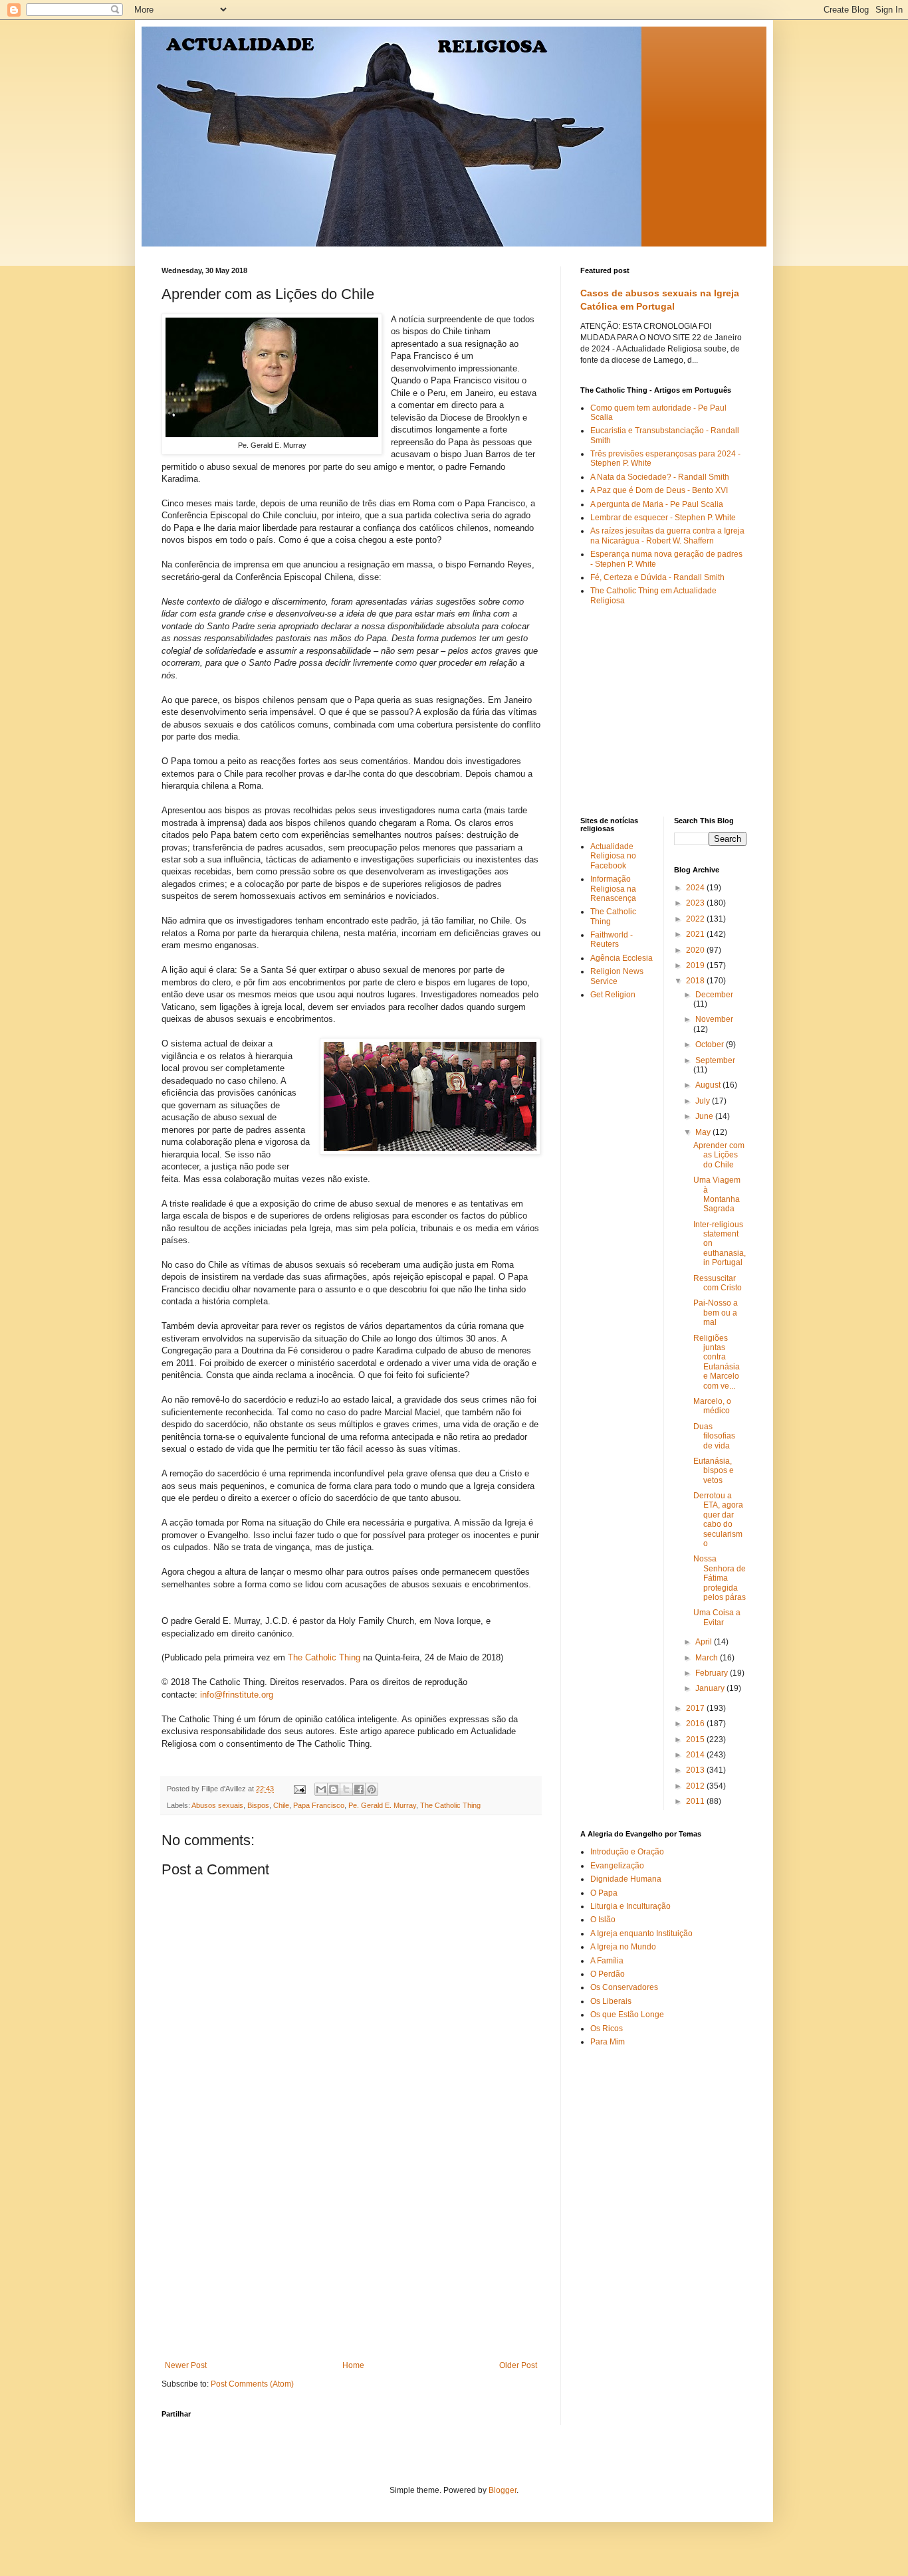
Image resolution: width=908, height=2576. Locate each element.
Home (353, 2365)
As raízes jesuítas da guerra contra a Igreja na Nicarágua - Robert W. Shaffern (667, 536)
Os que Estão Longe (627, 2015)
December (714, 995)
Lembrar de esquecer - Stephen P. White (663, 518)
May (704, 1132)
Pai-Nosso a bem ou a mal (716, 1313)
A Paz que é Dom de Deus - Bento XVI (659, 490)
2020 (696, 950)
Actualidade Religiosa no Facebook (613, 856)
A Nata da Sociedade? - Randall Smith (660, 477)
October (711, 1044)
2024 (696, 888)
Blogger (503, 2490)
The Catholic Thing (324, 1657)
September (715, 1060)
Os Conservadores (624, 1987)
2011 (696, 1801)
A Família (607, 1961)
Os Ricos (607, 2029)
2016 (696, 1724)
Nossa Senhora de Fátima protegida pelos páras (720, 1578)
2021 (696, 934)
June (705, 1116)
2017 (696, 1708)
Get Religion (613, 995)
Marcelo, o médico (712, 1406)
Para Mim (608, 2042)
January (711, 1688)
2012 (696, 1786)
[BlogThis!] (334, 1789)
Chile (281, 1805)
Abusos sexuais (217, 1805)
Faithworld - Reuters (612, 940)
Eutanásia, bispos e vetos (714, 1471)
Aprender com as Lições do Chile (719, 1155)
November (714, 1019)
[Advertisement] (351, 2261)
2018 (696, 981)
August (709, 1085)
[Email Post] (299, 1789)
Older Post (518, 2365)
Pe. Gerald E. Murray (382, 1805)
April (705, 1642)
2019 (696, 965)
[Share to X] (346, 1789)
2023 (696, 903)
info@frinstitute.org (237, 1695)
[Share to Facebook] (359, 1789)
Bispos (258, 1805)
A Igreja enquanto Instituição (641, 1933)
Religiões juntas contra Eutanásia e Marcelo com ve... (717, 1362)
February (713, 1673)
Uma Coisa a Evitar (717, 1617)
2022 (696, 919)
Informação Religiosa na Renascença (613, 889)
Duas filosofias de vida (714, 1436)
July (704, 1101)
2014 (696, 1755)
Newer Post (186, 2365)
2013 (696, 1770)
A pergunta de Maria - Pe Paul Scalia (657, 504)
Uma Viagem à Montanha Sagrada (717, 1194)
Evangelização (617, 1866)
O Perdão (608, 1974)
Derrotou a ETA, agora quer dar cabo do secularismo (718, 1520)
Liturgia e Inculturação (630, 1906)
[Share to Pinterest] (372, 1789)
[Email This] (321, 1789)
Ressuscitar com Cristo (718, 1283)
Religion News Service (617, 976)
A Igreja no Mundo (623, 1947)
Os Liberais (611, 2001)
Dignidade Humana (626, 1879)
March (708, 1658)
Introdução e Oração (627, 1852)
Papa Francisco (319, 1805)
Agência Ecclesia (622, 958)
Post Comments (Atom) (252, 2384)
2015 (696, 1739)
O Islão (603, 1920)
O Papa (604, 1893)
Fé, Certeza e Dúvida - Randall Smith (657, 577)
